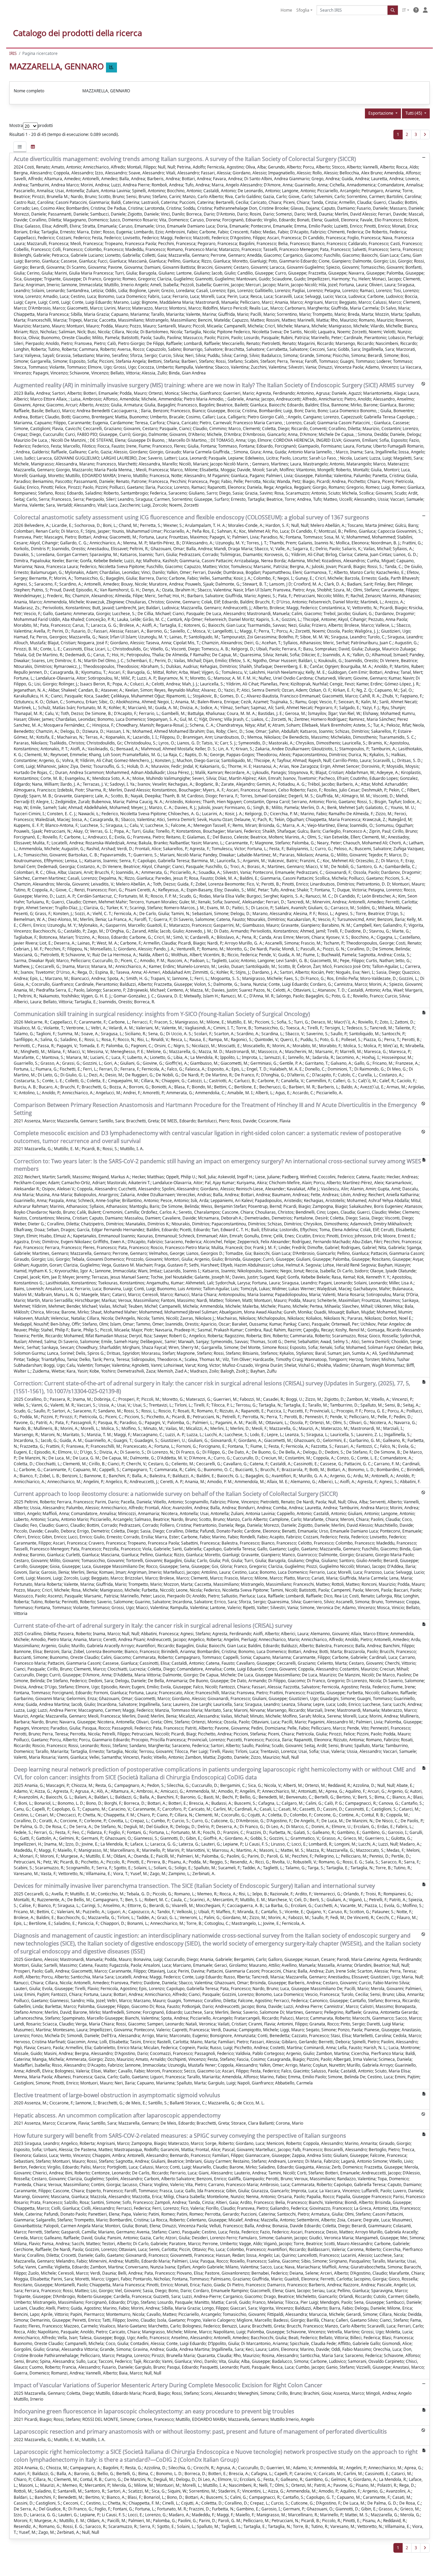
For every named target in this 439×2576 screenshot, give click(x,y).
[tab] (20, 147)
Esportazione (381, 113)
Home (286, 10)
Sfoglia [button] (303, 10)
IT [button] (404, 10)
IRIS (13, 53)
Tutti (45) (414, 113)
